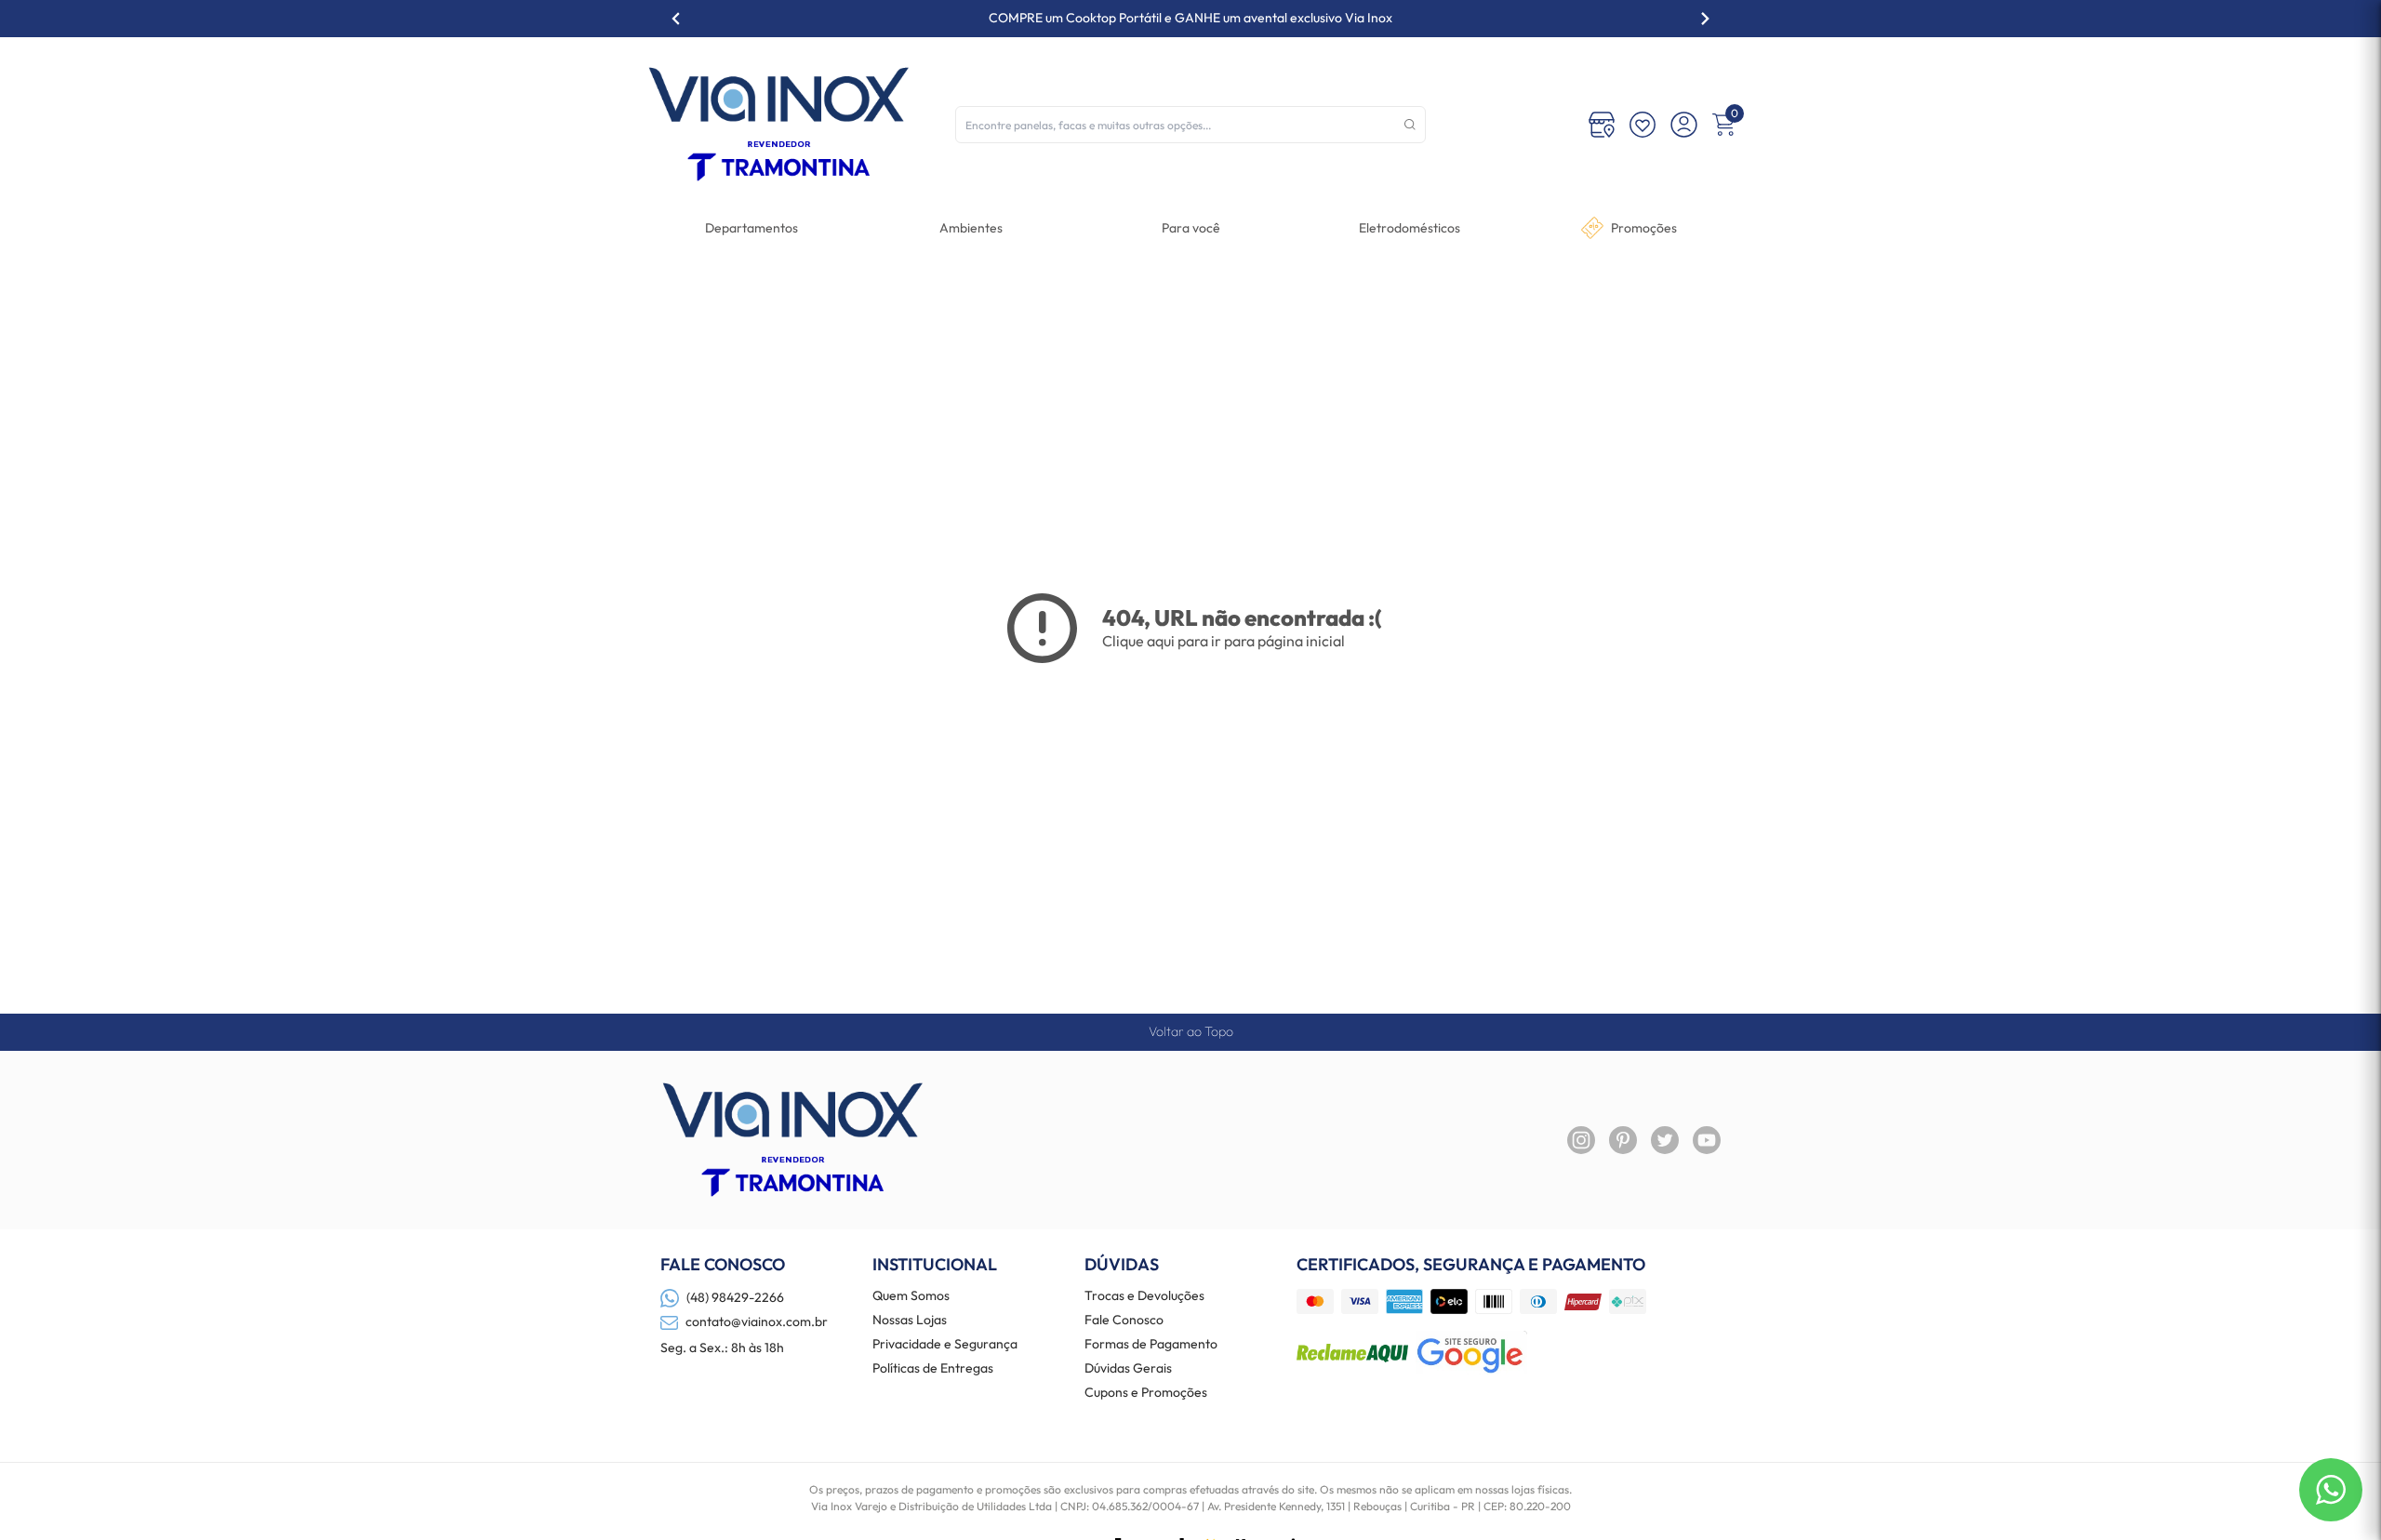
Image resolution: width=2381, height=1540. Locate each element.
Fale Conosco (1124, 1321)
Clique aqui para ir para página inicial (1224, 641)
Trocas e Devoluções (1144, 1296)
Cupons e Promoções (1146, 1393)
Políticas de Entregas (933, 1369)
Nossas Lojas (910, 1321)
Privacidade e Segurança (945, 1345)
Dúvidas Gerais (1128, 1369)
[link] (1410, 228)
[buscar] (1410, 125)
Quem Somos (911, 1296)
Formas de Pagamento (1151, 1345)
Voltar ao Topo (1191, 1031)
